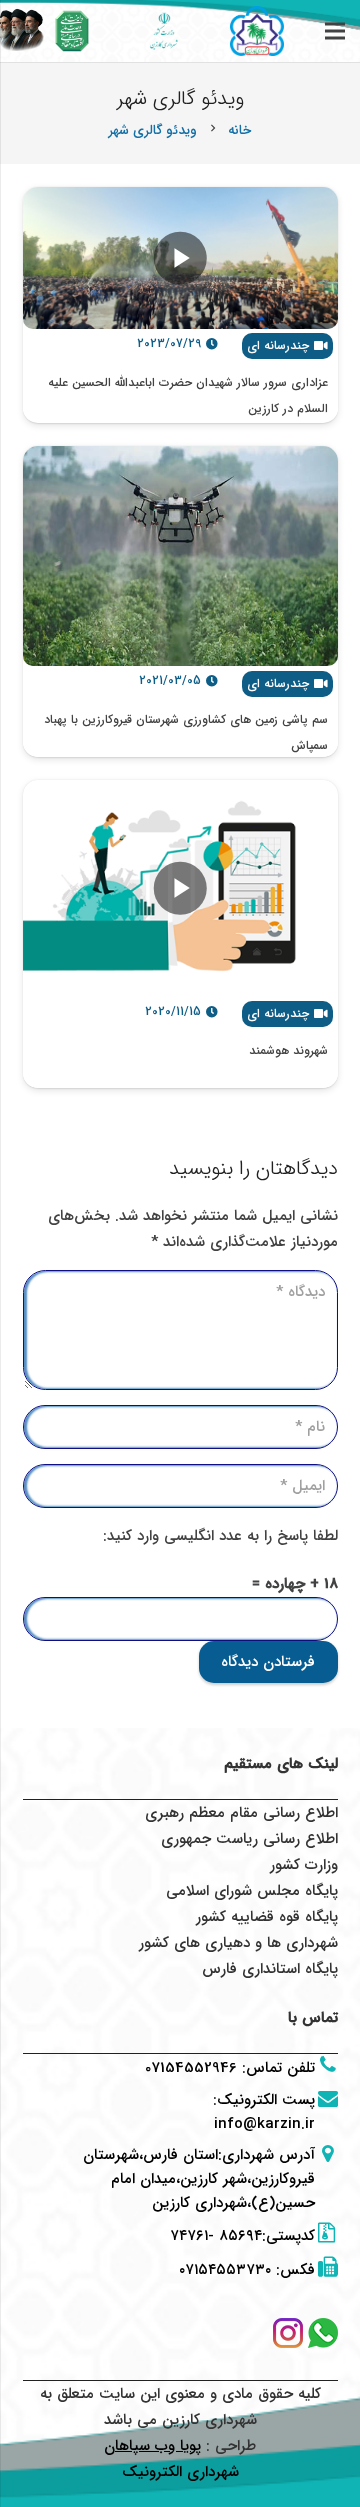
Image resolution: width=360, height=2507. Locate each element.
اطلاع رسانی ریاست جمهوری (249, 1839)
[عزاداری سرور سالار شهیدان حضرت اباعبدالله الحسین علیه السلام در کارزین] (180, 258)
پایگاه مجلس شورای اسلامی (252, 1891)
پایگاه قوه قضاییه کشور (267, 1917)
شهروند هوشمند (288, 1050)
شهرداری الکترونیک (180, 2472)
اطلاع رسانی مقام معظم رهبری (241, 1813)
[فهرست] (335, 31)
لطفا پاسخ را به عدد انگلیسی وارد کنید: (220, 1536)
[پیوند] (72, 31)
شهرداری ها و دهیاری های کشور (238, 1943)
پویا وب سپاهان (152, 2446)
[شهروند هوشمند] (180, 888)
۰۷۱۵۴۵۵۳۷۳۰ (225, 2270)
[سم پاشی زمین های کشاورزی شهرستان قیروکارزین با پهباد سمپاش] (180, 556)
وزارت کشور (304, 1865)
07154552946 (191, 2068)
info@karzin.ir (264, 2124)
